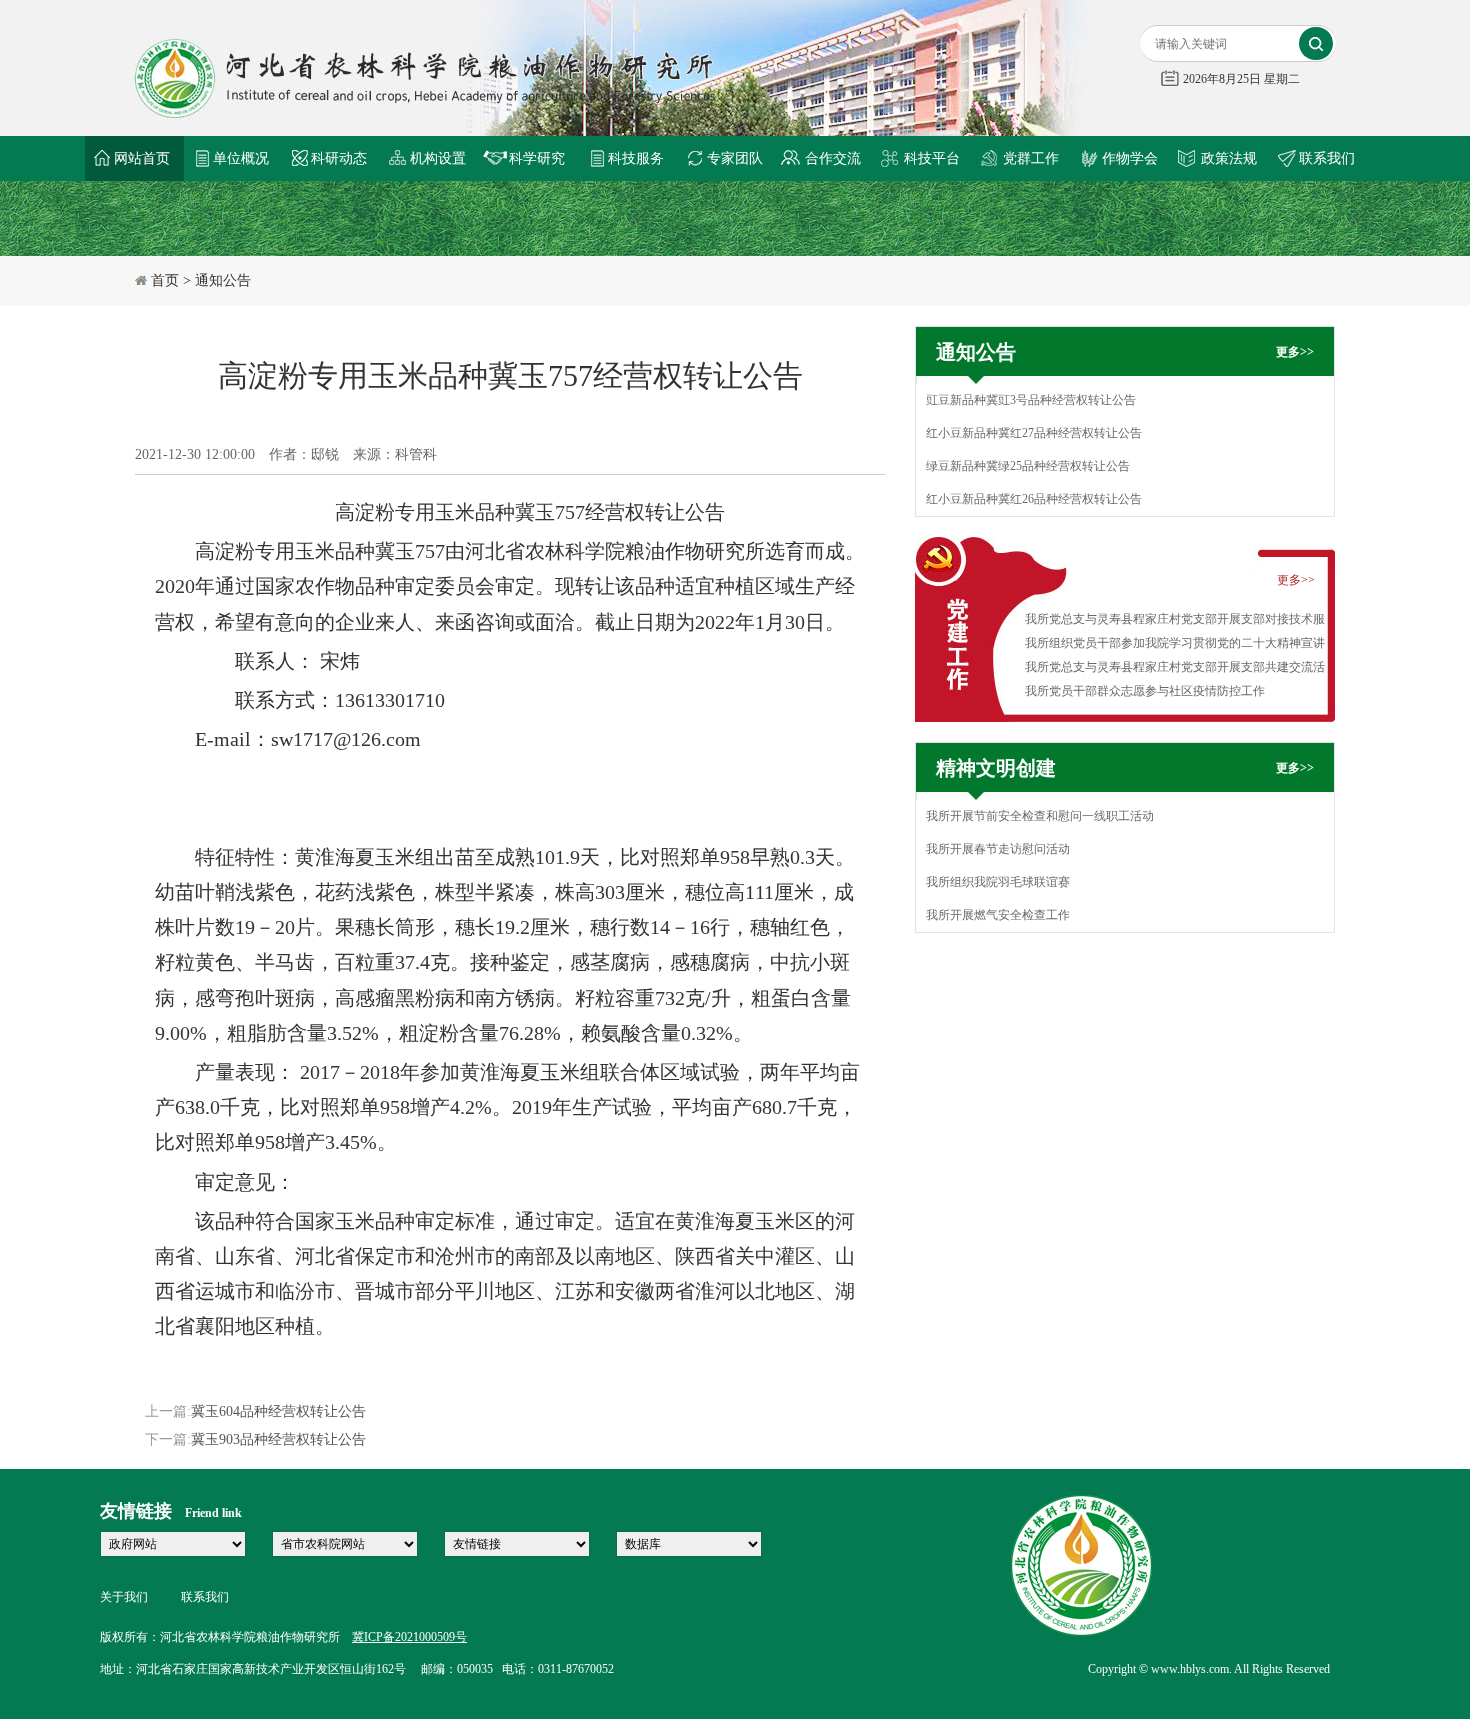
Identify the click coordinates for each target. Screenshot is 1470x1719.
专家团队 (735, 158)
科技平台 (932, 158)
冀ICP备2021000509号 (409, 1637)
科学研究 (537, 158)
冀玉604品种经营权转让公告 (278, 1411)
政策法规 (1229, 158)
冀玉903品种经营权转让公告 (278, 1439)
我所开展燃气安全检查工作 (998, 915)
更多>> (1295, 352)
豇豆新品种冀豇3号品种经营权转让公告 (1031, 400)
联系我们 (1327, 158)
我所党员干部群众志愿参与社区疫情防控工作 (1145, 691)
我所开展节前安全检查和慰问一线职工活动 (1040, 816)
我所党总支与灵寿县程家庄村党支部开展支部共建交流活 (1175, 667)
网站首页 (142, 158)
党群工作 (1031, 158)
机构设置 (438, 158)
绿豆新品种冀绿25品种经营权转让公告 (1028, 466)
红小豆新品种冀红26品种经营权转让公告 (1034, 499)
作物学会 (1130, 158)
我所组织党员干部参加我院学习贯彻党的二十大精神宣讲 (1175, 643)
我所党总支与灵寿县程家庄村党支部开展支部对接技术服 (1175, 619)
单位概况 (241, 158)
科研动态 (339, 158)
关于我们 (124, 1597)
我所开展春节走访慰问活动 (998, 849)
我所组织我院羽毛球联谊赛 (998, 882)
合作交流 (833, 158)
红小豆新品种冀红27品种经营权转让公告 (1034, 433)
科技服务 (636, 158)
